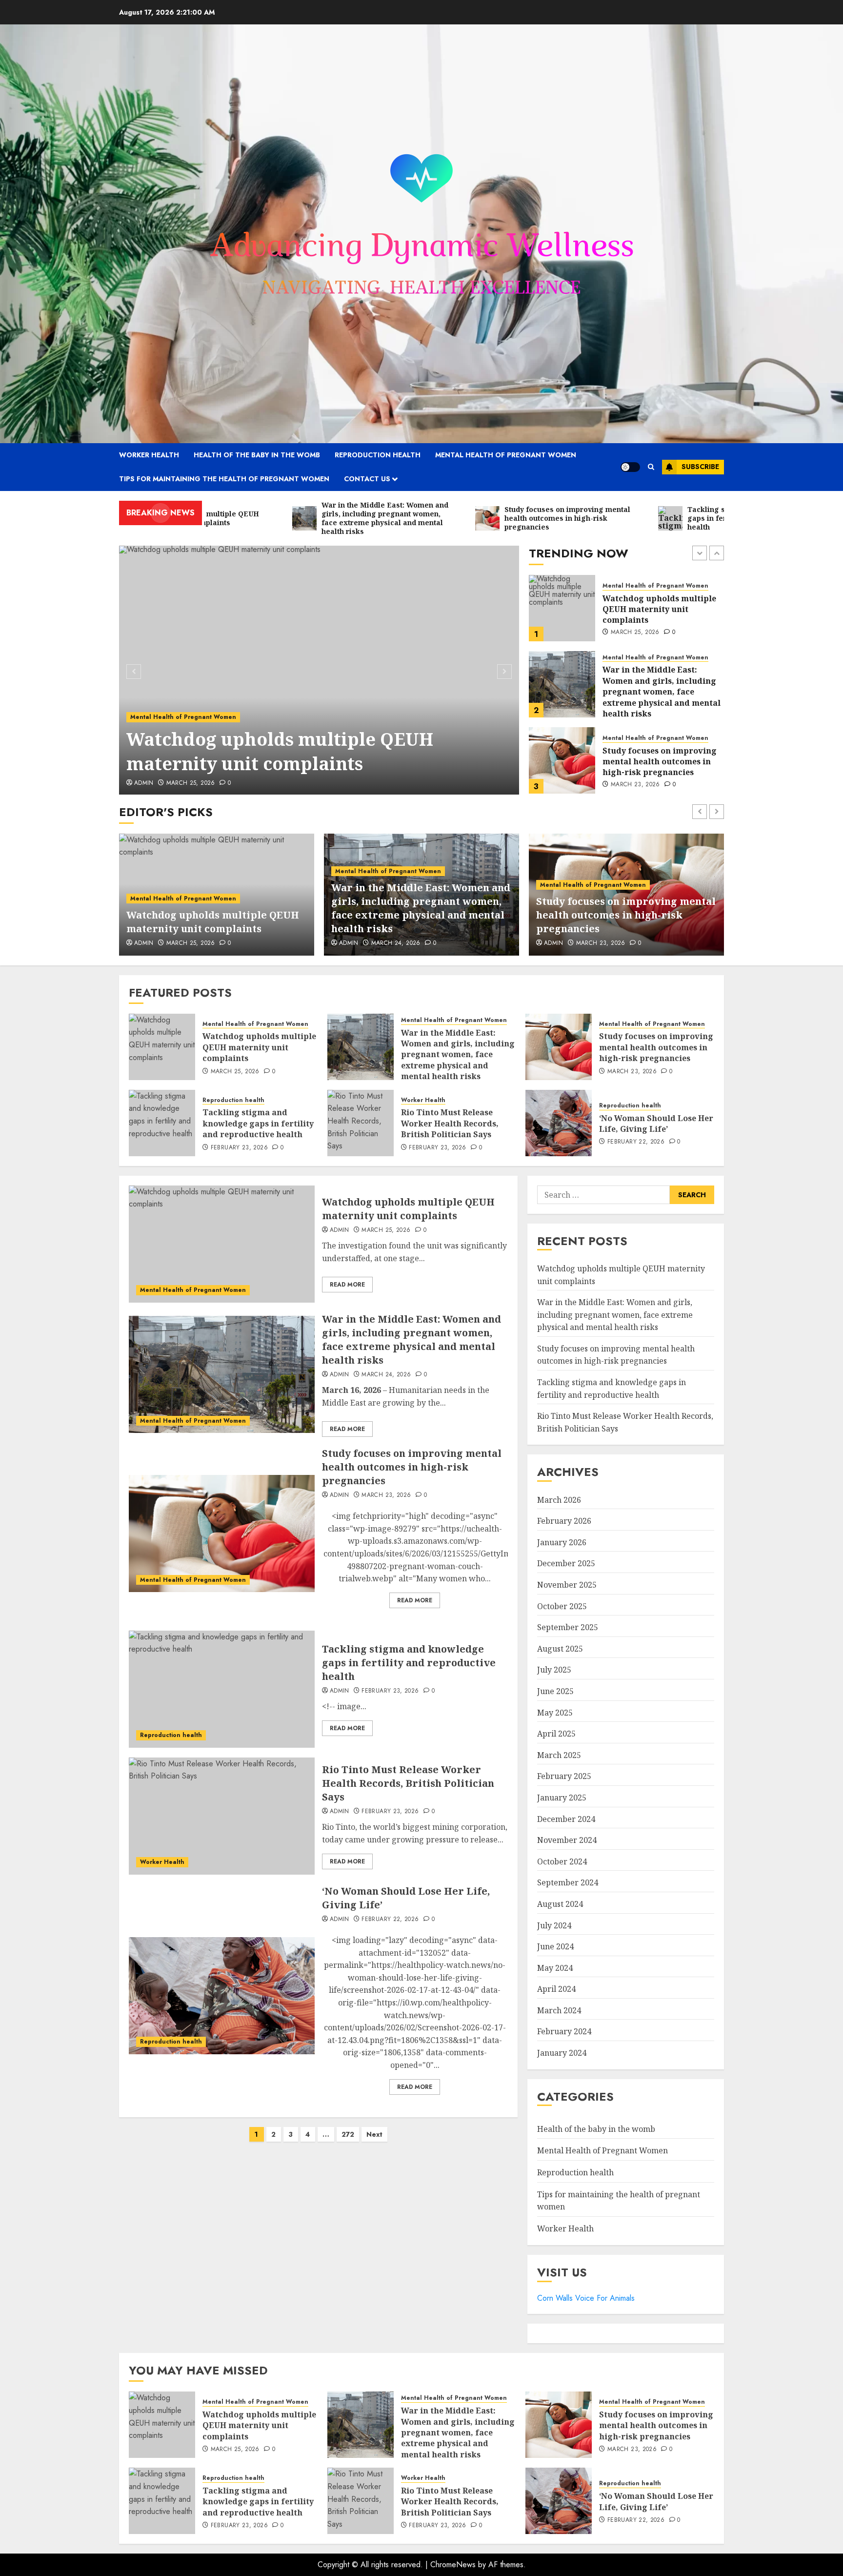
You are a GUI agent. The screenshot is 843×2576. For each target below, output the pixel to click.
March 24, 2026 (191, 943)
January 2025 (562, 1798)
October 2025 (562, 1606)
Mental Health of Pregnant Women (506, 455)
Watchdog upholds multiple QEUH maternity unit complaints (280, 751)
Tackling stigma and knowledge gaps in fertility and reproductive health (658, 762)
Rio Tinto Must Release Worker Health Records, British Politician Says (450, 1123)
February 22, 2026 (636, 1142)
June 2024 (555, 1946)
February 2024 (564, 2031)
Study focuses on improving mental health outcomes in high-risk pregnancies (660, 685)
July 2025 (554, 1670)
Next (374, 2134)
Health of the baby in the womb (257, 455)
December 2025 (566, 1563)
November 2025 (567, 1585)
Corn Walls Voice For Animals (586, 2298)
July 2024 (554, 1925)
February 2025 (564, 1776)
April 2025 (556, 1734)
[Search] (651, 467)
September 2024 (568, 1882)
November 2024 (567, 1840)
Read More (347, 1285)
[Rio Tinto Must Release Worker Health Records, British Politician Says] (361, 1123)
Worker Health (149, 455)
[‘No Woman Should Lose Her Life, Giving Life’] (559, 1123)
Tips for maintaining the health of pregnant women (224, 479)
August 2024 (560, 1904)
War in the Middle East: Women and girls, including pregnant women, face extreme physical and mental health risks (662, 615)
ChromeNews (453, 2565)
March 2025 (559, 1755)
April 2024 (556, 1989)
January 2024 (562, 2053)
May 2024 (555, 1968)
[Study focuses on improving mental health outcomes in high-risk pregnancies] (562, 684)
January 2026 (562, 1542)
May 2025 (555, 1713)
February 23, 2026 (639, 785)
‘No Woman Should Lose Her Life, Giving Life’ (656, 1124)
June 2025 (555, 1691)
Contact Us (367, 479)
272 (348, 2134)
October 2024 (562, 1861)
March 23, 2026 (635, 709)
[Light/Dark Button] (630, 467)
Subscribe (700, 467)
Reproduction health (378, 455)
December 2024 (566, 1819)
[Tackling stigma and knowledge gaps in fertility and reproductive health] (562, 760)
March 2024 (559, 2010)
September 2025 (568, 1627)
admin (144, 783)
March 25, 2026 (191, 783)
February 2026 (564, 1521)
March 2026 (559, 1500)
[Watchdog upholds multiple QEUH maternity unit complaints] (319, 670)
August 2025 (560, 1649)
